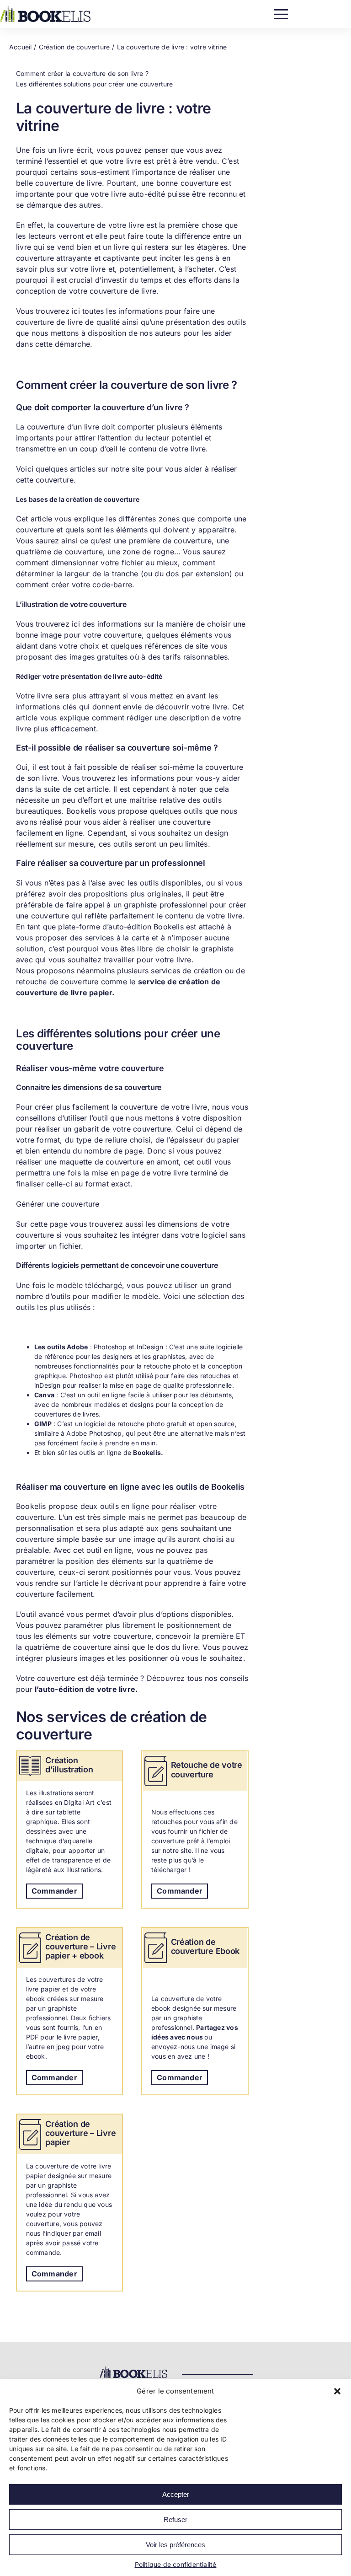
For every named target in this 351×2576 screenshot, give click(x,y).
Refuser (175, 2520)
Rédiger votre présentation (59, 676)
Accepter (176, 2494)
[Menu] (281, 12)
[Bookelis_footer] (133, 2368)
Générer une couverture (58, 1204)
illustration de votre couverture (74, 604)
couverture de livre (69, 183)
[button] (337, 2391)
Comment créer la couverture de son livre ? (82, 73)
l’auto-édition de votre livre (85, 1689)
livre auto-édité (138, 194)
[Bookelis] (45, 9)
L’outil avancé (40, 1614)
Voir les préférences (175, 2545)
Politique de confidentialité (176, 2564)
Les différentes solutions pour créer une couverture (95, 84)
